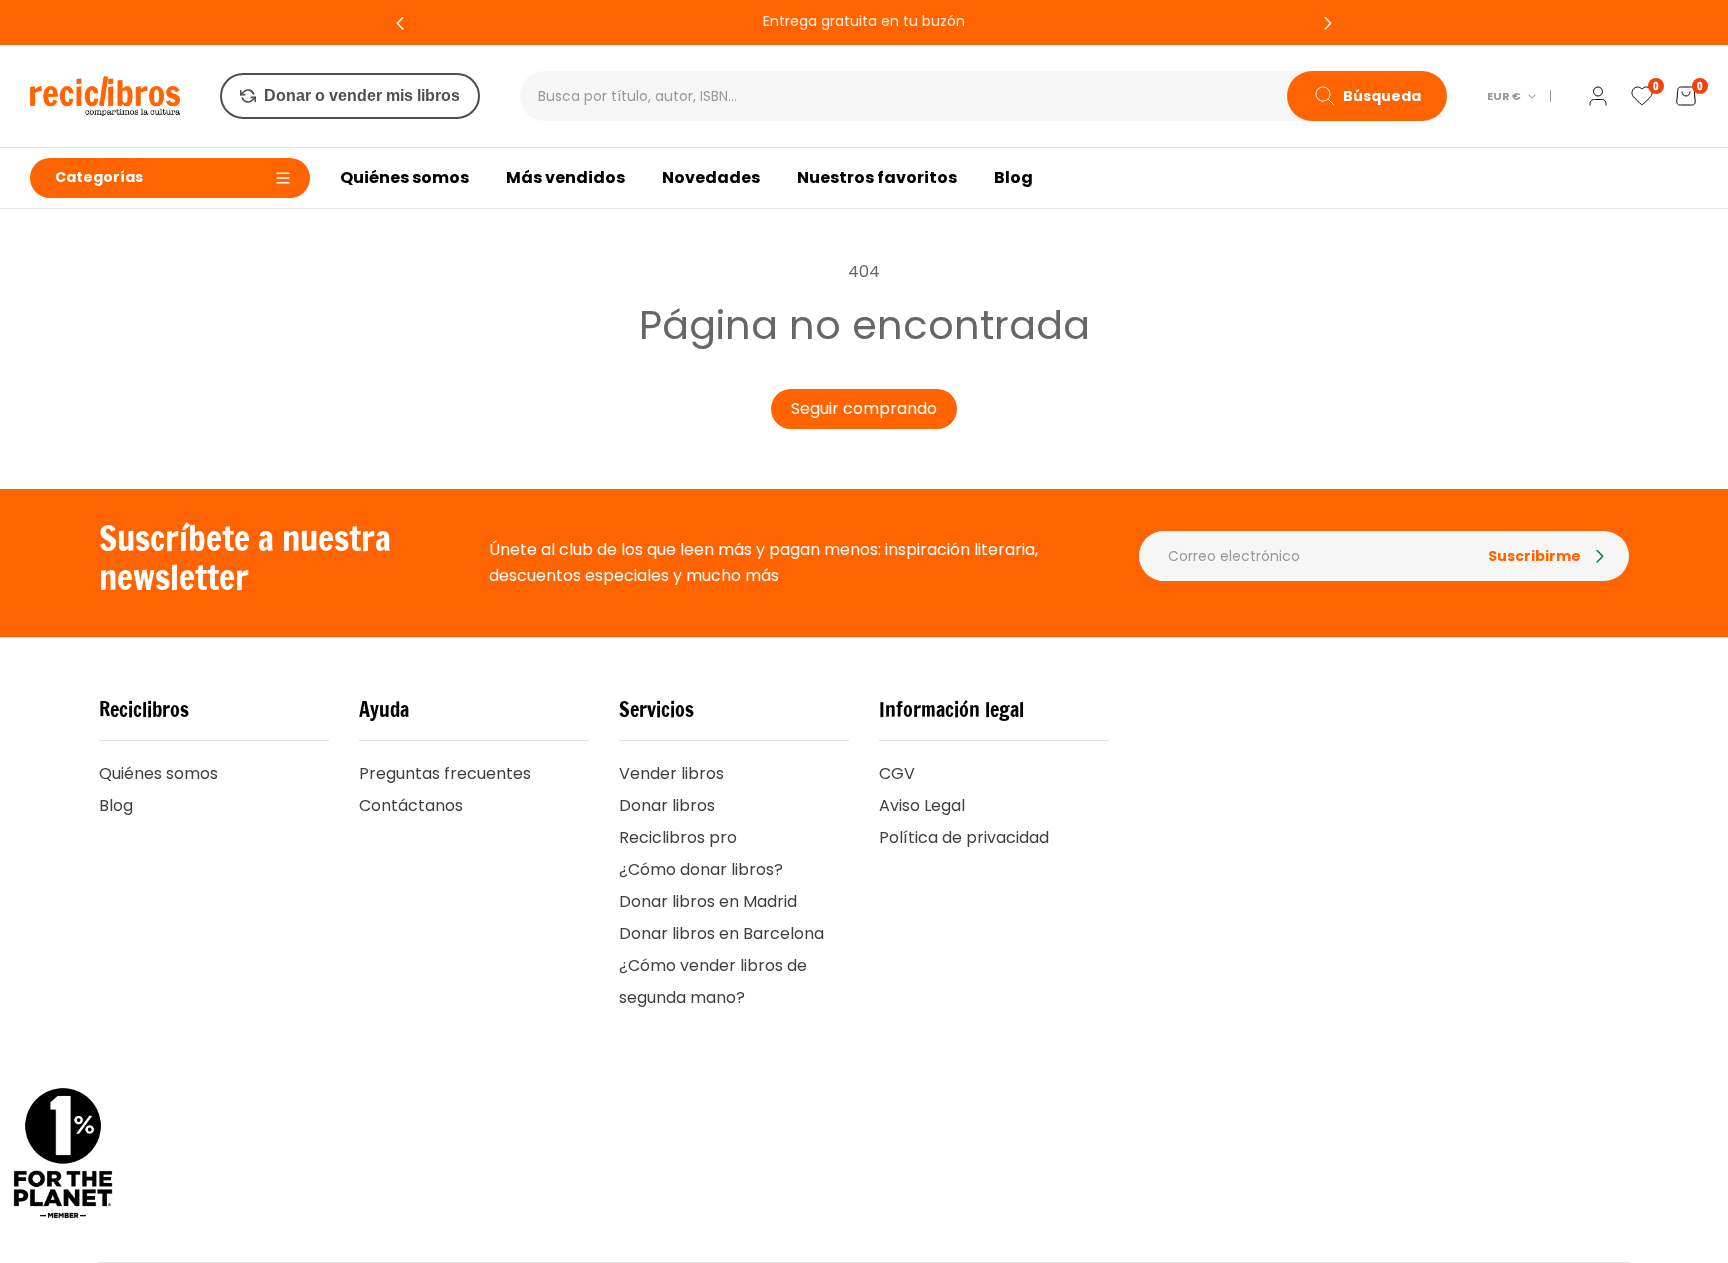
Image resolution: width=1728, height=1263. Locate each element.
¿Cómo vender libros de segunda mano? (713, 981)
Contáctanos (411, 805)
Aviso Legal (922, 805)
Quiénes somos (158, 773)
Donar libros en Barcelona (721, 933)
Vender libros (671, 773)
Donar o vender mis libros (362, 95)
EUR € (1504, 96)
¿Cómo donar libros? (701, 869)
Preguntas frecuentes (445, 773)
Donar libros (667, 805)
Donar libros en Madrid (708, 901)
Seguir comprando (864, 408)
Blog (116, 805)
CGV (897, 773)
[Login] (1598, 96)
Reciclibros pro (678, 837)
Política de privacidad (964, 837)
